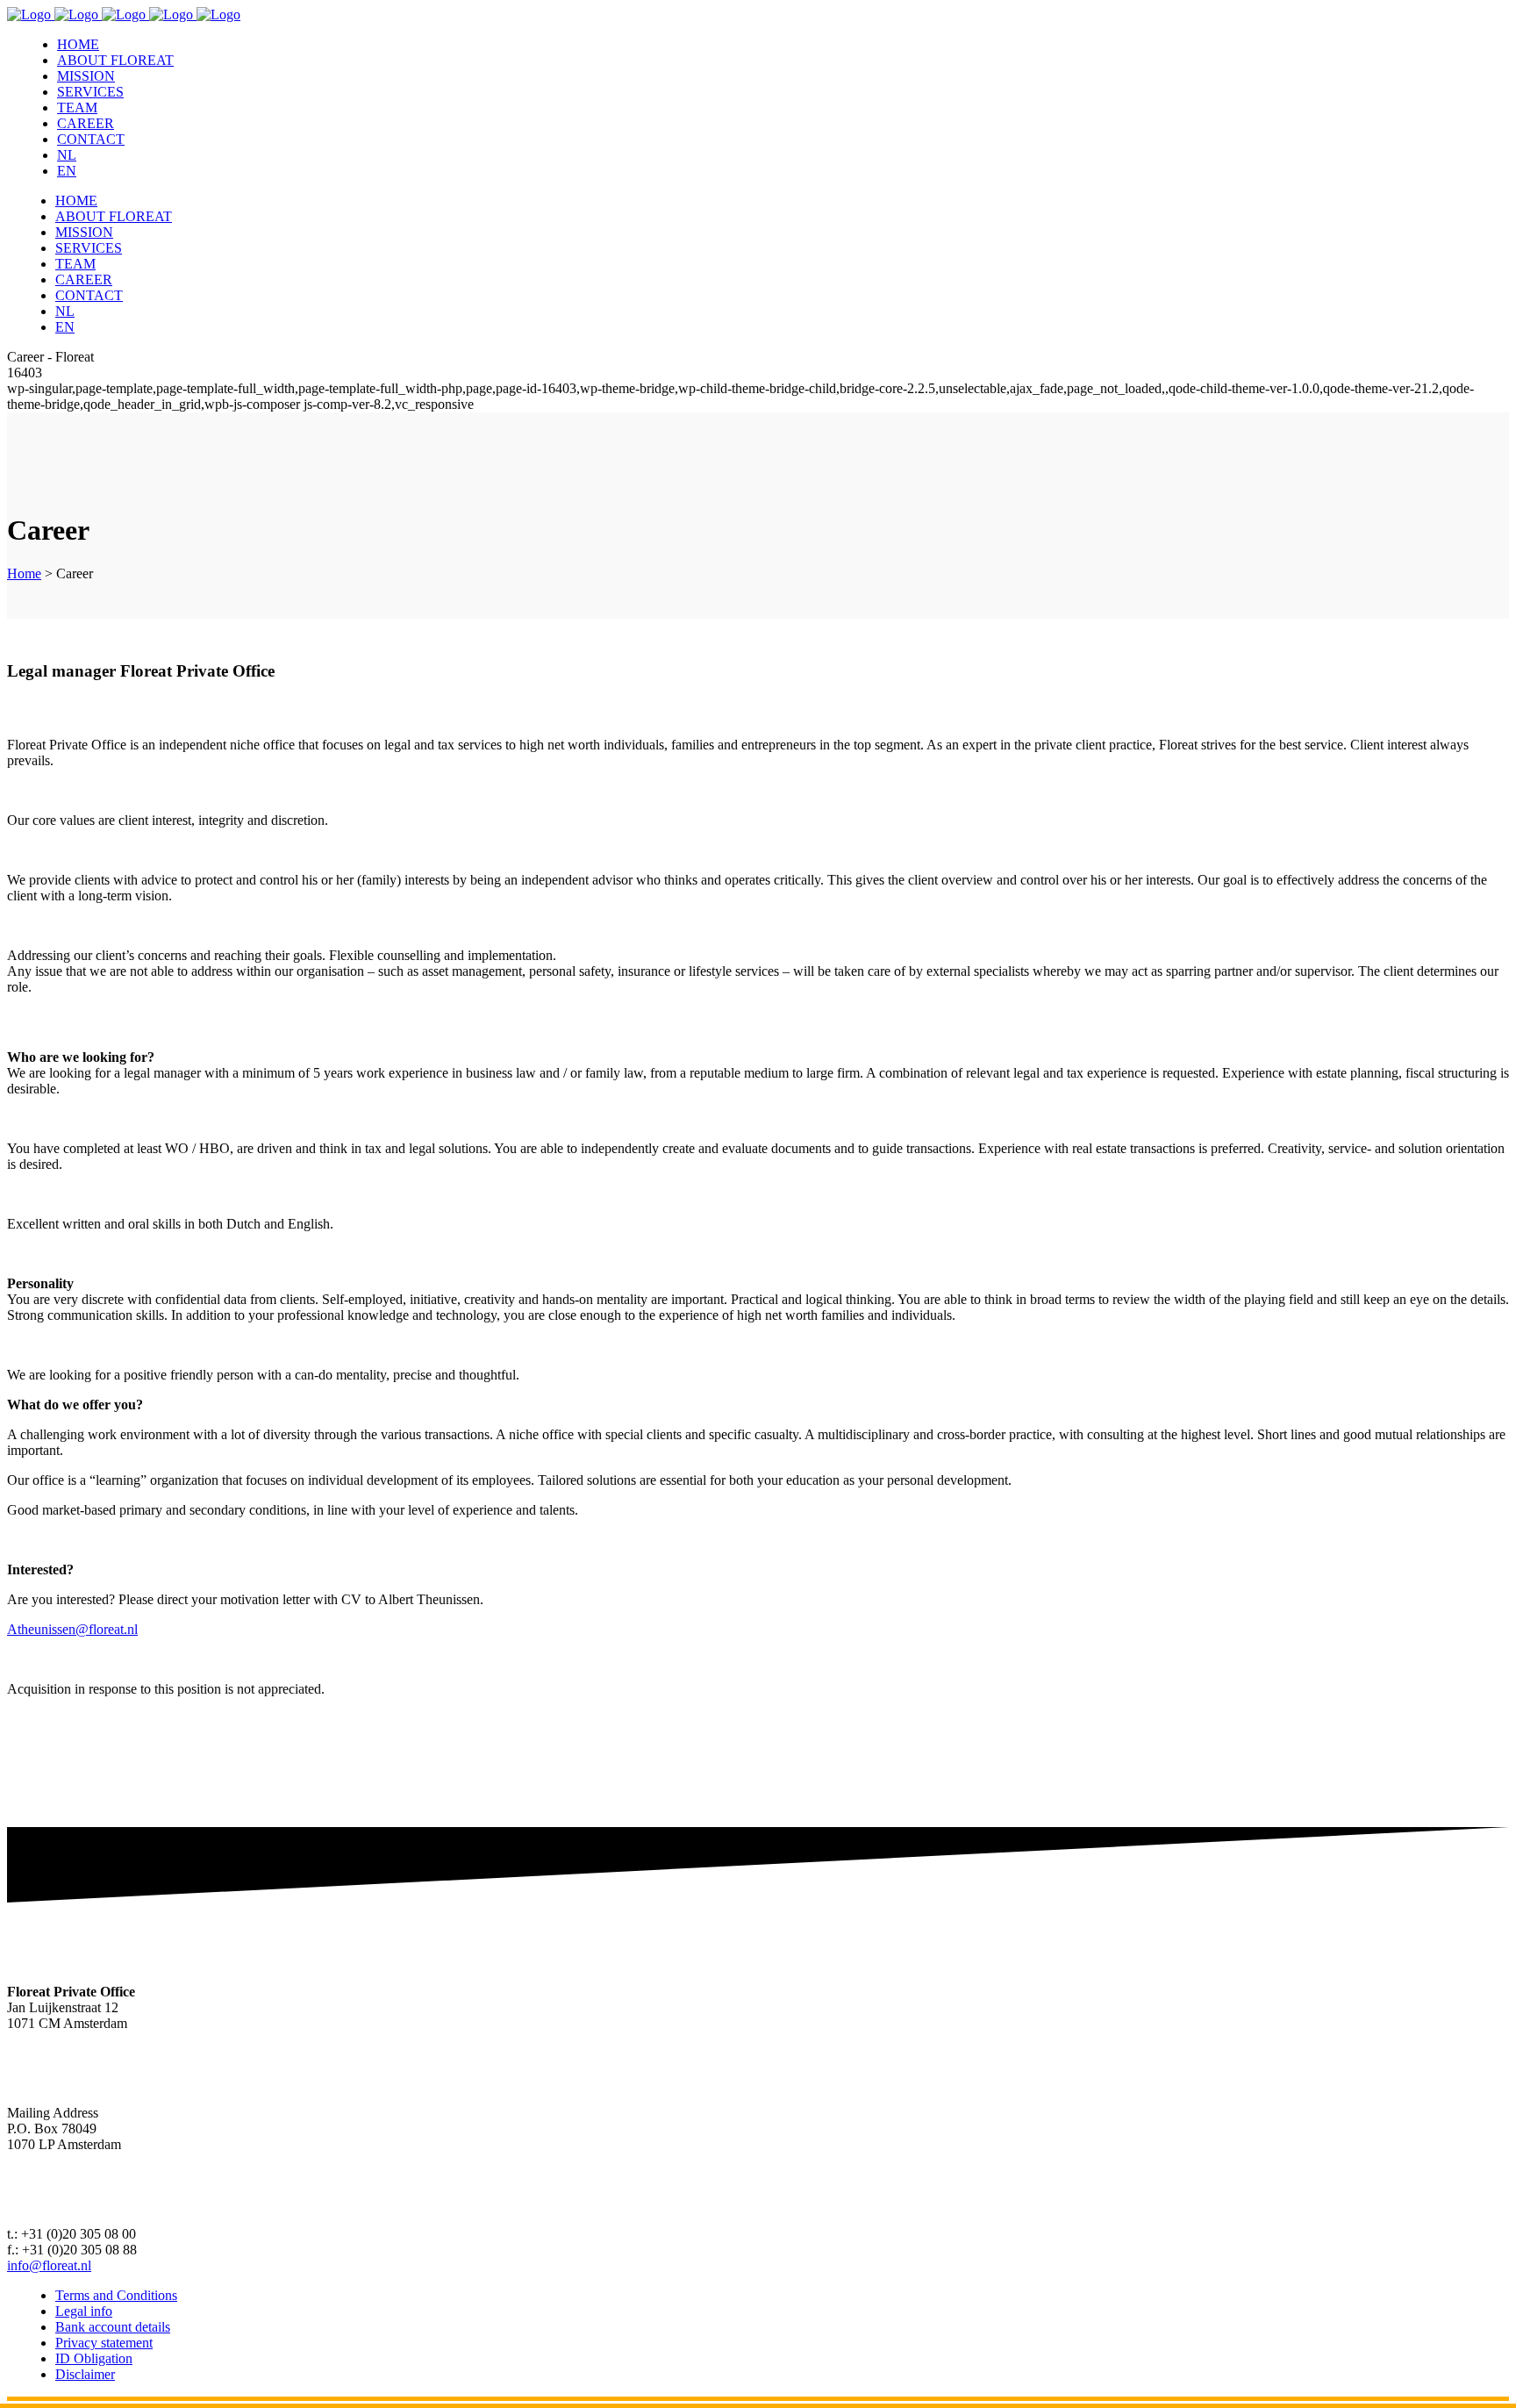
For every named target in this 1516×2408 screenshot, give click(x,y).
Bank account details (113, 2327)
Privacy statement (104, 2343)
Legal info (84, 2311)
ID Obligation (94, 2358)
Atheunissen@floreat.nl (72, 1629)
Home (24, 573)
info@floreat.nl (49, 2265)
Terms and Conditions (116, 2295)
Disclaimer (85, 2374)
